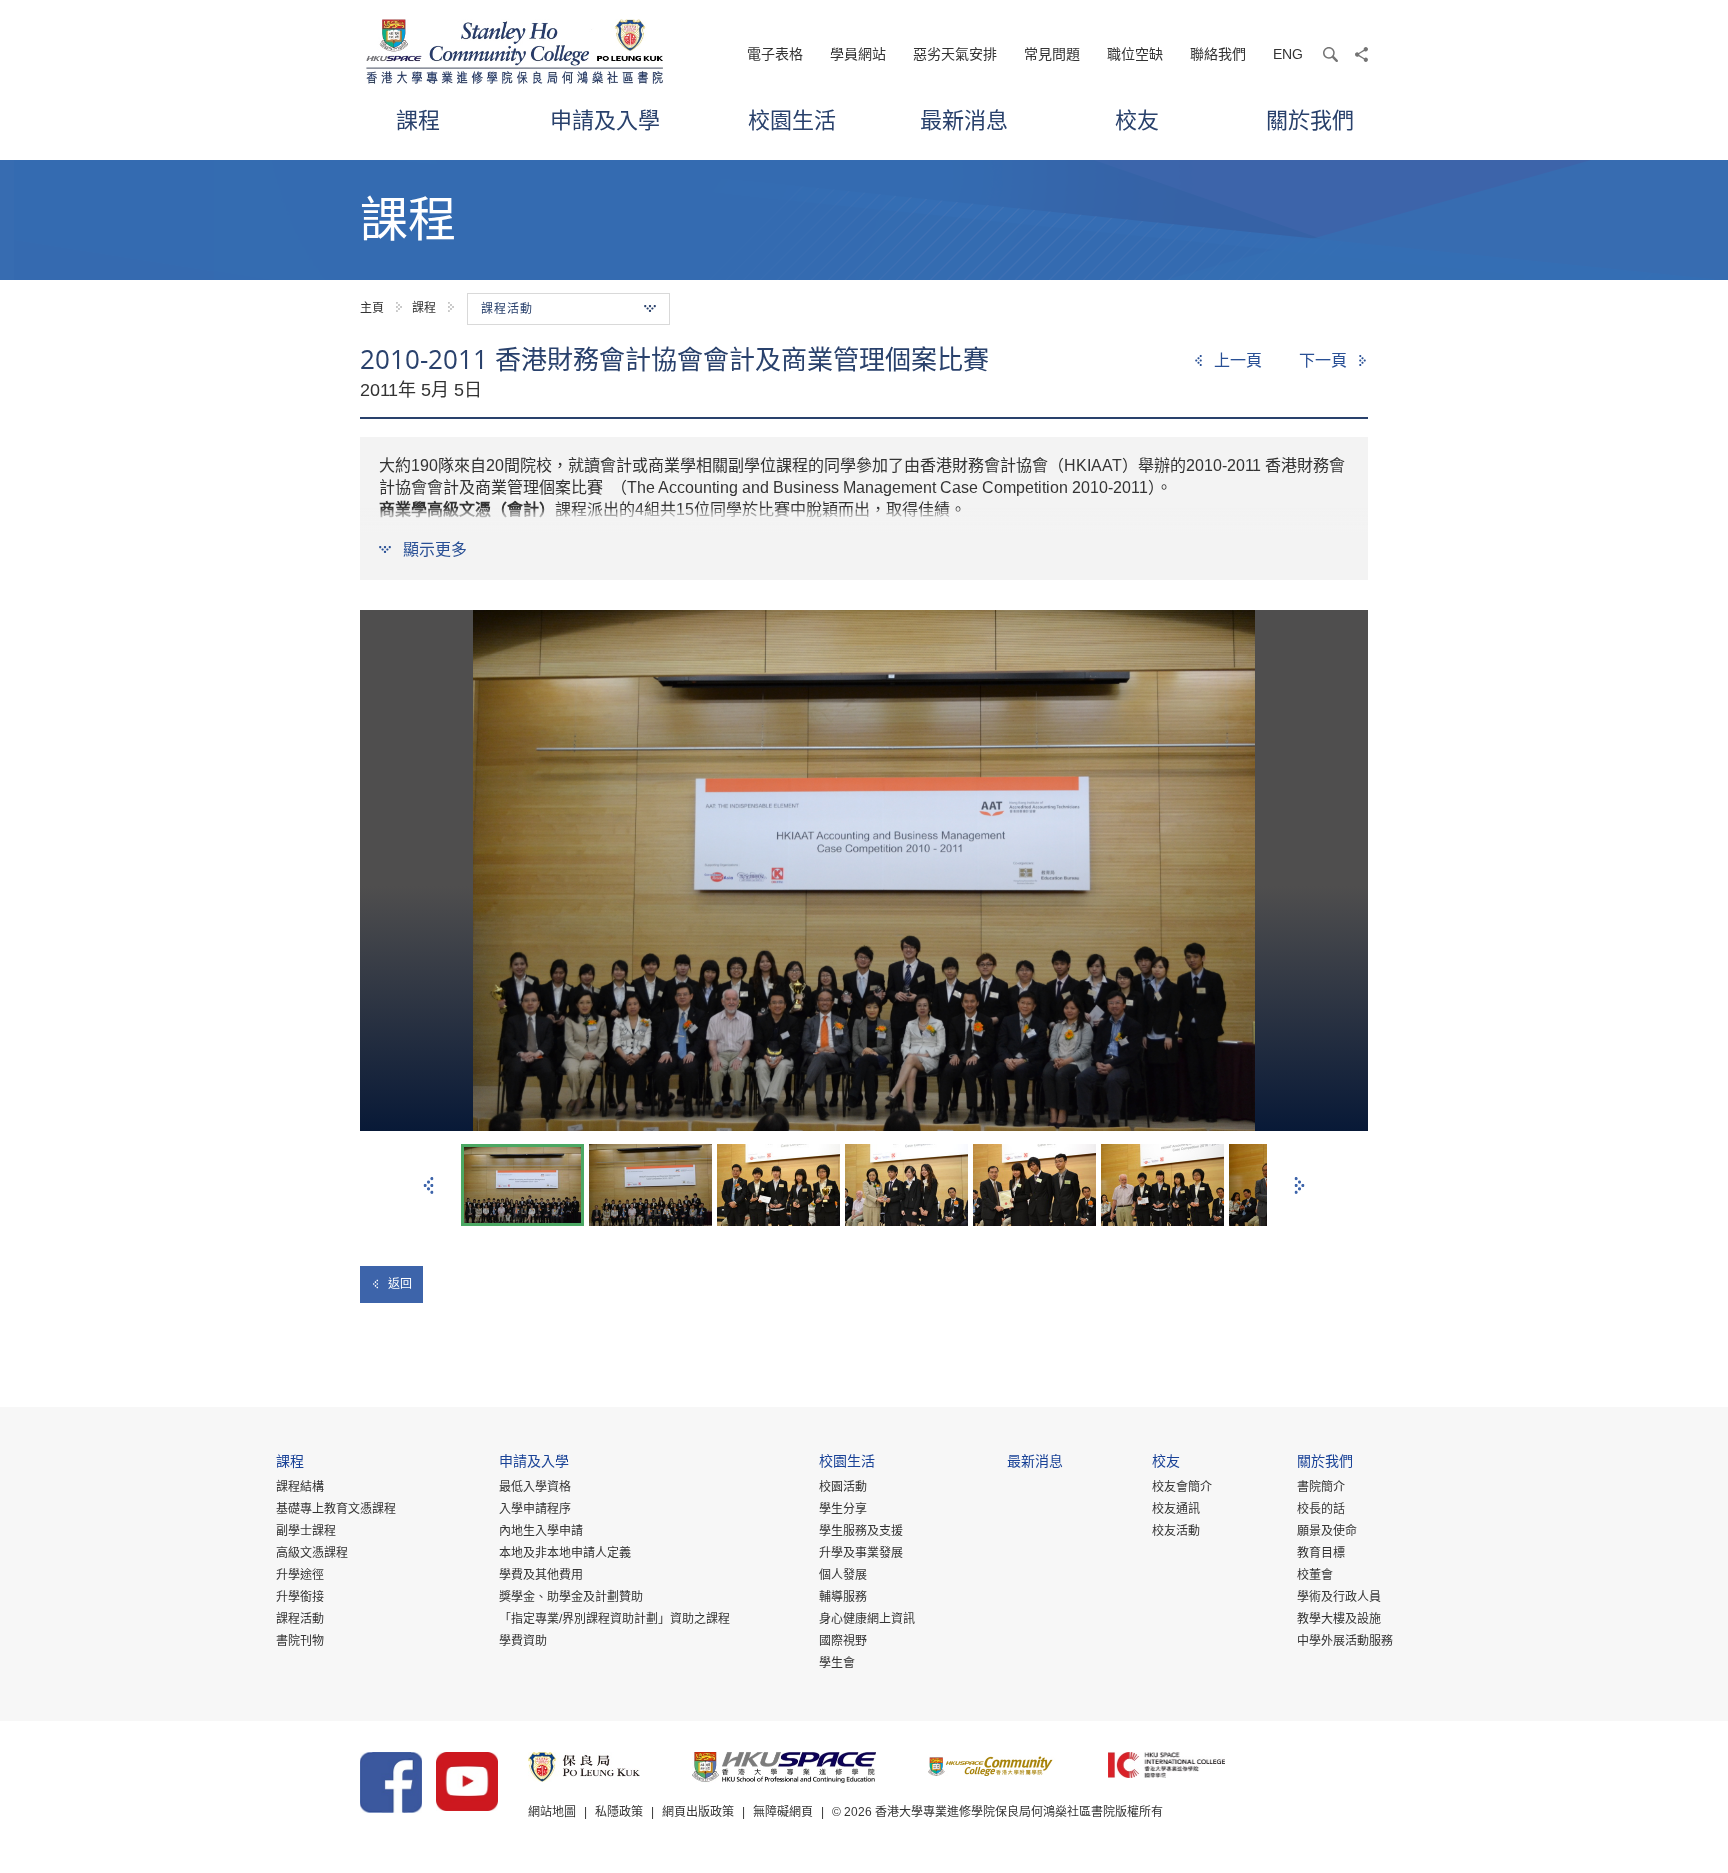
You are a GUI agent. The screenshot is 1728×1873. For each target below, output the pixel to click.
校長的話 (1321, 1509)
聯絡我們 (1218, 54)
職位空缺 (1135, 54)
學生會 (837, 1663)
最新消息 (964, 119)
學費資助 (523, 1641)
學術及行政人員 (1339, 1597)
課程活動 (300, 1619)
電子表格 (775, 54)
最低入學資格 (535, 1487)
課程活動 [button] (507, 309)
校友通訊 (1176, 1509)
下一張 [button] (1299, 1185)
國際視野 (843, 1641)
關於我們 (1310, 119)
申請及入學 (605, 119)
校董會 (1315, 1575)
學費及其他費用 (541, 1575)
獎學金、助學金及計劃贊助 (571, 1597)
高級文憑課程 (312, 1553)
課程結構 (300, 1487)
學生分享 (843, 1509)
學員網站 (858, 54)
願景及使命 (1327, 1531)
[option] (864, 870)
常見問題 (1052, 54)
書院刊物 (300, 1641)
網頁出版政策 (698, 1812)
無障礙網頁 (783, 1812)
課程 (418, 119)
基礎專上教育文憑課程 (336, 1509)
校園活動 (843, 1487)
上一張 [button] (428, 1185)
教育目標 (1321, 1553)
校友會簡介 (1182, 1487)
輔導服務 (843, 1597)
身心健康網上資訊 (867, 1619)
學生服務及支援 (861, 1531)
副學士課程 (306, 1531)
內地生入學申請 (541, 1531)
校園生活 (792, 119)
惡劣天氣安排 (955, 54)
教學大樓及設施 (1339, 1619)
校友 (1137, 119)
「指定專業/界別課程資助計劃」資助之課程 (614, 1619)
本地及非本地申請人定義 (565, 1553)
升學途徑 (300, 1575)
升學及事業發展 (861, 1553)
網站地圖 (552, 1812)
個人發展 (843, 1575)
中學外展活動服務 (1345, 1641)
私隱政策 (619, 1812)
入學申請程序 (535, 1509)
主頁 (372, 308)
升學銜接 (300, 1597)
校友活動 (1176, 1531)
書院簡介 (1321, 1487)
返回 (400, 1284)
